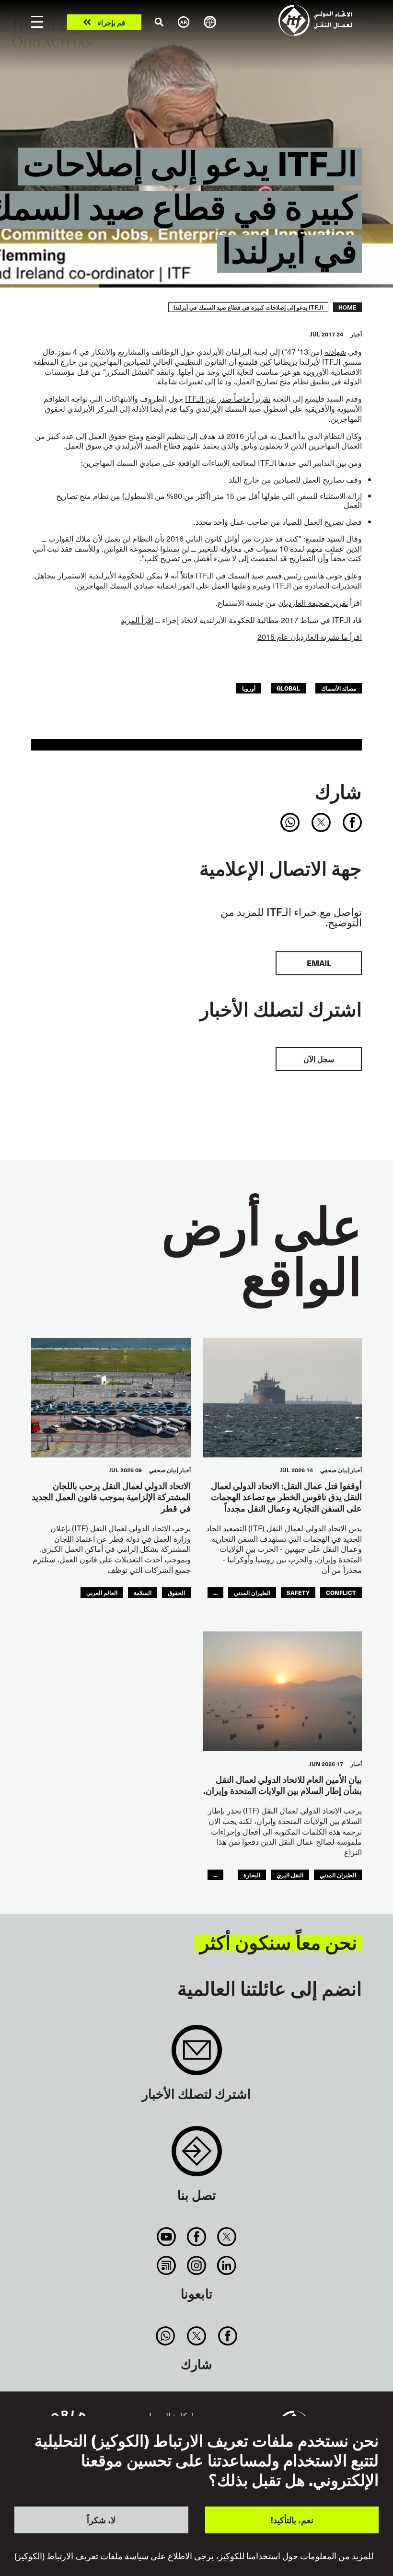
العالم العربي (102, 1592)
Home (347, 307)
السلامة (143, 1592)
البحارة (252, 1875)
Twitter (227, 2237)
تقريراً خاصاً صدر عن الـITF (228, 398)
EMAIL (319, 963)
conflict (341, 1592)
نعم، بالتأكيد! (292, 2520)
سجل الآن (319, 1059)
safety (298, 1592)
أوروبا (249, 688)
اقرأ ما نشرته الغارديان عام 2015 (310, 636)
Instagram (196, 2265)
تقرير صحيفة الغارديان (313, 602)
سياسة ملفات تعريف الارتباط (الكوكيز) (81, 2556)
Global (288, 688)
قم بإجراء (111, 22)
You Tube (166, 2237)
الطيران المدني (252, 1592)
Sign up (197, 2055)
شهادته (335, 351)
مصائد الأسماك (339, 688)
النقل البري (290, 1875)
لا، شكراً (101, 2520)
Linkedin (227, 2265)
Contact (197, 2156)
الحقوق (176, 1592)
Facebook (196, 2237)
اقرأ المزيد (137, 620)
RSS (166, 2265)
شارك (338, 791)
